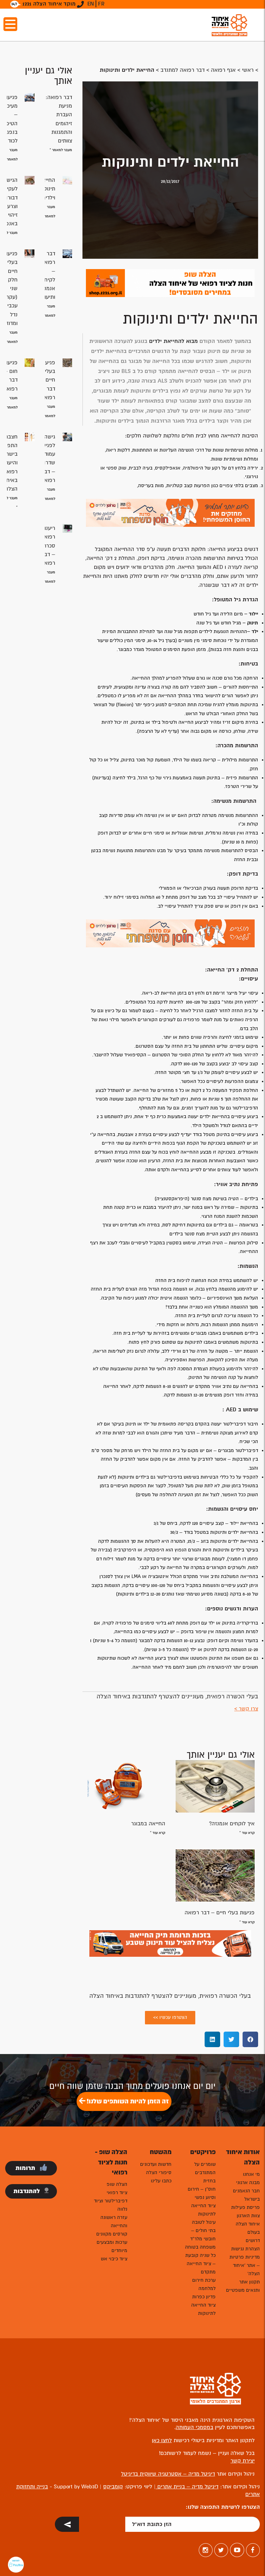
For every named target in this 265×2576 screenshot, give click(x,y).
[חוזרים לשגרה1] (170, 933)
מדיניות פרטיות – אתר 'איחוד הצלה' (245, 2265)
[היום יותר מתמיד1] (170, 512)
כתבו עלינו (161, 2181)
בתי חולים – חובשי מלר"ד (203, 2235)
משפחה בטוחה (200, 2247)
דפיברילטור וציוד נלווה (111, 2205)
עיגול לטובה (204, 2222)
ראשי (248, 70)
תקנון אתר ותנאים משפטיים (243, 2286)
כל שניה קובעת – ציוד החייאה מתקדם (200, 2264)
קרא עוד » (247, 1833)
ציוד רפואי (117, 2193)
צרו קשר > (246, 1709)
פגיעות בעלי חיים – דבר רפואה (220, 1913)
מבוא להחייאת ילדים (173, 341)
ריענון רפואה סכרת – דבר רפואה (48, 546)
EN (91, 4)
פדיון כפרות (204, 2297)
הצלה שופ (117, 2184)
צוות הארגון (248, 2216)
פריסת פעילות (246, 2207)
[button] (250, 2039)
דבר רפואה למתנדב (183, 70)
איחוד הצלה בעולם (248, 2228)
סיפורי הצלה (159, 2173)
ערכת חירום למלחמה (204, 2284)
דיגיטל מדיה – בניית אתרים (187, 2487)
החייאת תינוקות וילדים (47, 189)
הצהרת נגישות (246, 2249)
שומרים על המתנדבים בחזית (205, 2173)
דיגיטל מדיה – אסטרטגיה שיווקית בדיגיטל (168, 2474)
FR (101, 4)
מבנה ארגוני (248, 2183)
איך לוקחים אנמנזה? (232, 1824)
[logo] (229, 25)
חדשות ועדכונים (156, 2164)
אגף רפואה (223, 70)
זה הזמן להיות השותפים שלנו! (127, 2101)
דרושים (253, 2241)
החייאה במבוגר (148, 1824)
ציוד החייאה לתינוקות (203, 2210)
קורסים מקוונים (112, 2234)
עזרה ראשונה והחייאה (114, 2222)
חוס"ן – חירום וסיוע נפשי (202, 2193)
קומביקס (113, 2487)
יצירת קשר (243, 2461)
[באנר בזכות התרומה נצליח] (170, 1943)
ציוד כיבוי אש (114, 2259)
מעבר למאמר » (61, 150)
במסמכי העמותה (194, 2427)
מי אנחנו (251, 2174)
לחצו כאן (162, 2440)
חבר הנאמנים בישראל (246, 2195)
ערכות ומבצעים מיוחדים (112, 2246)
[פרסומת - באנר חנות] (170, 283)
